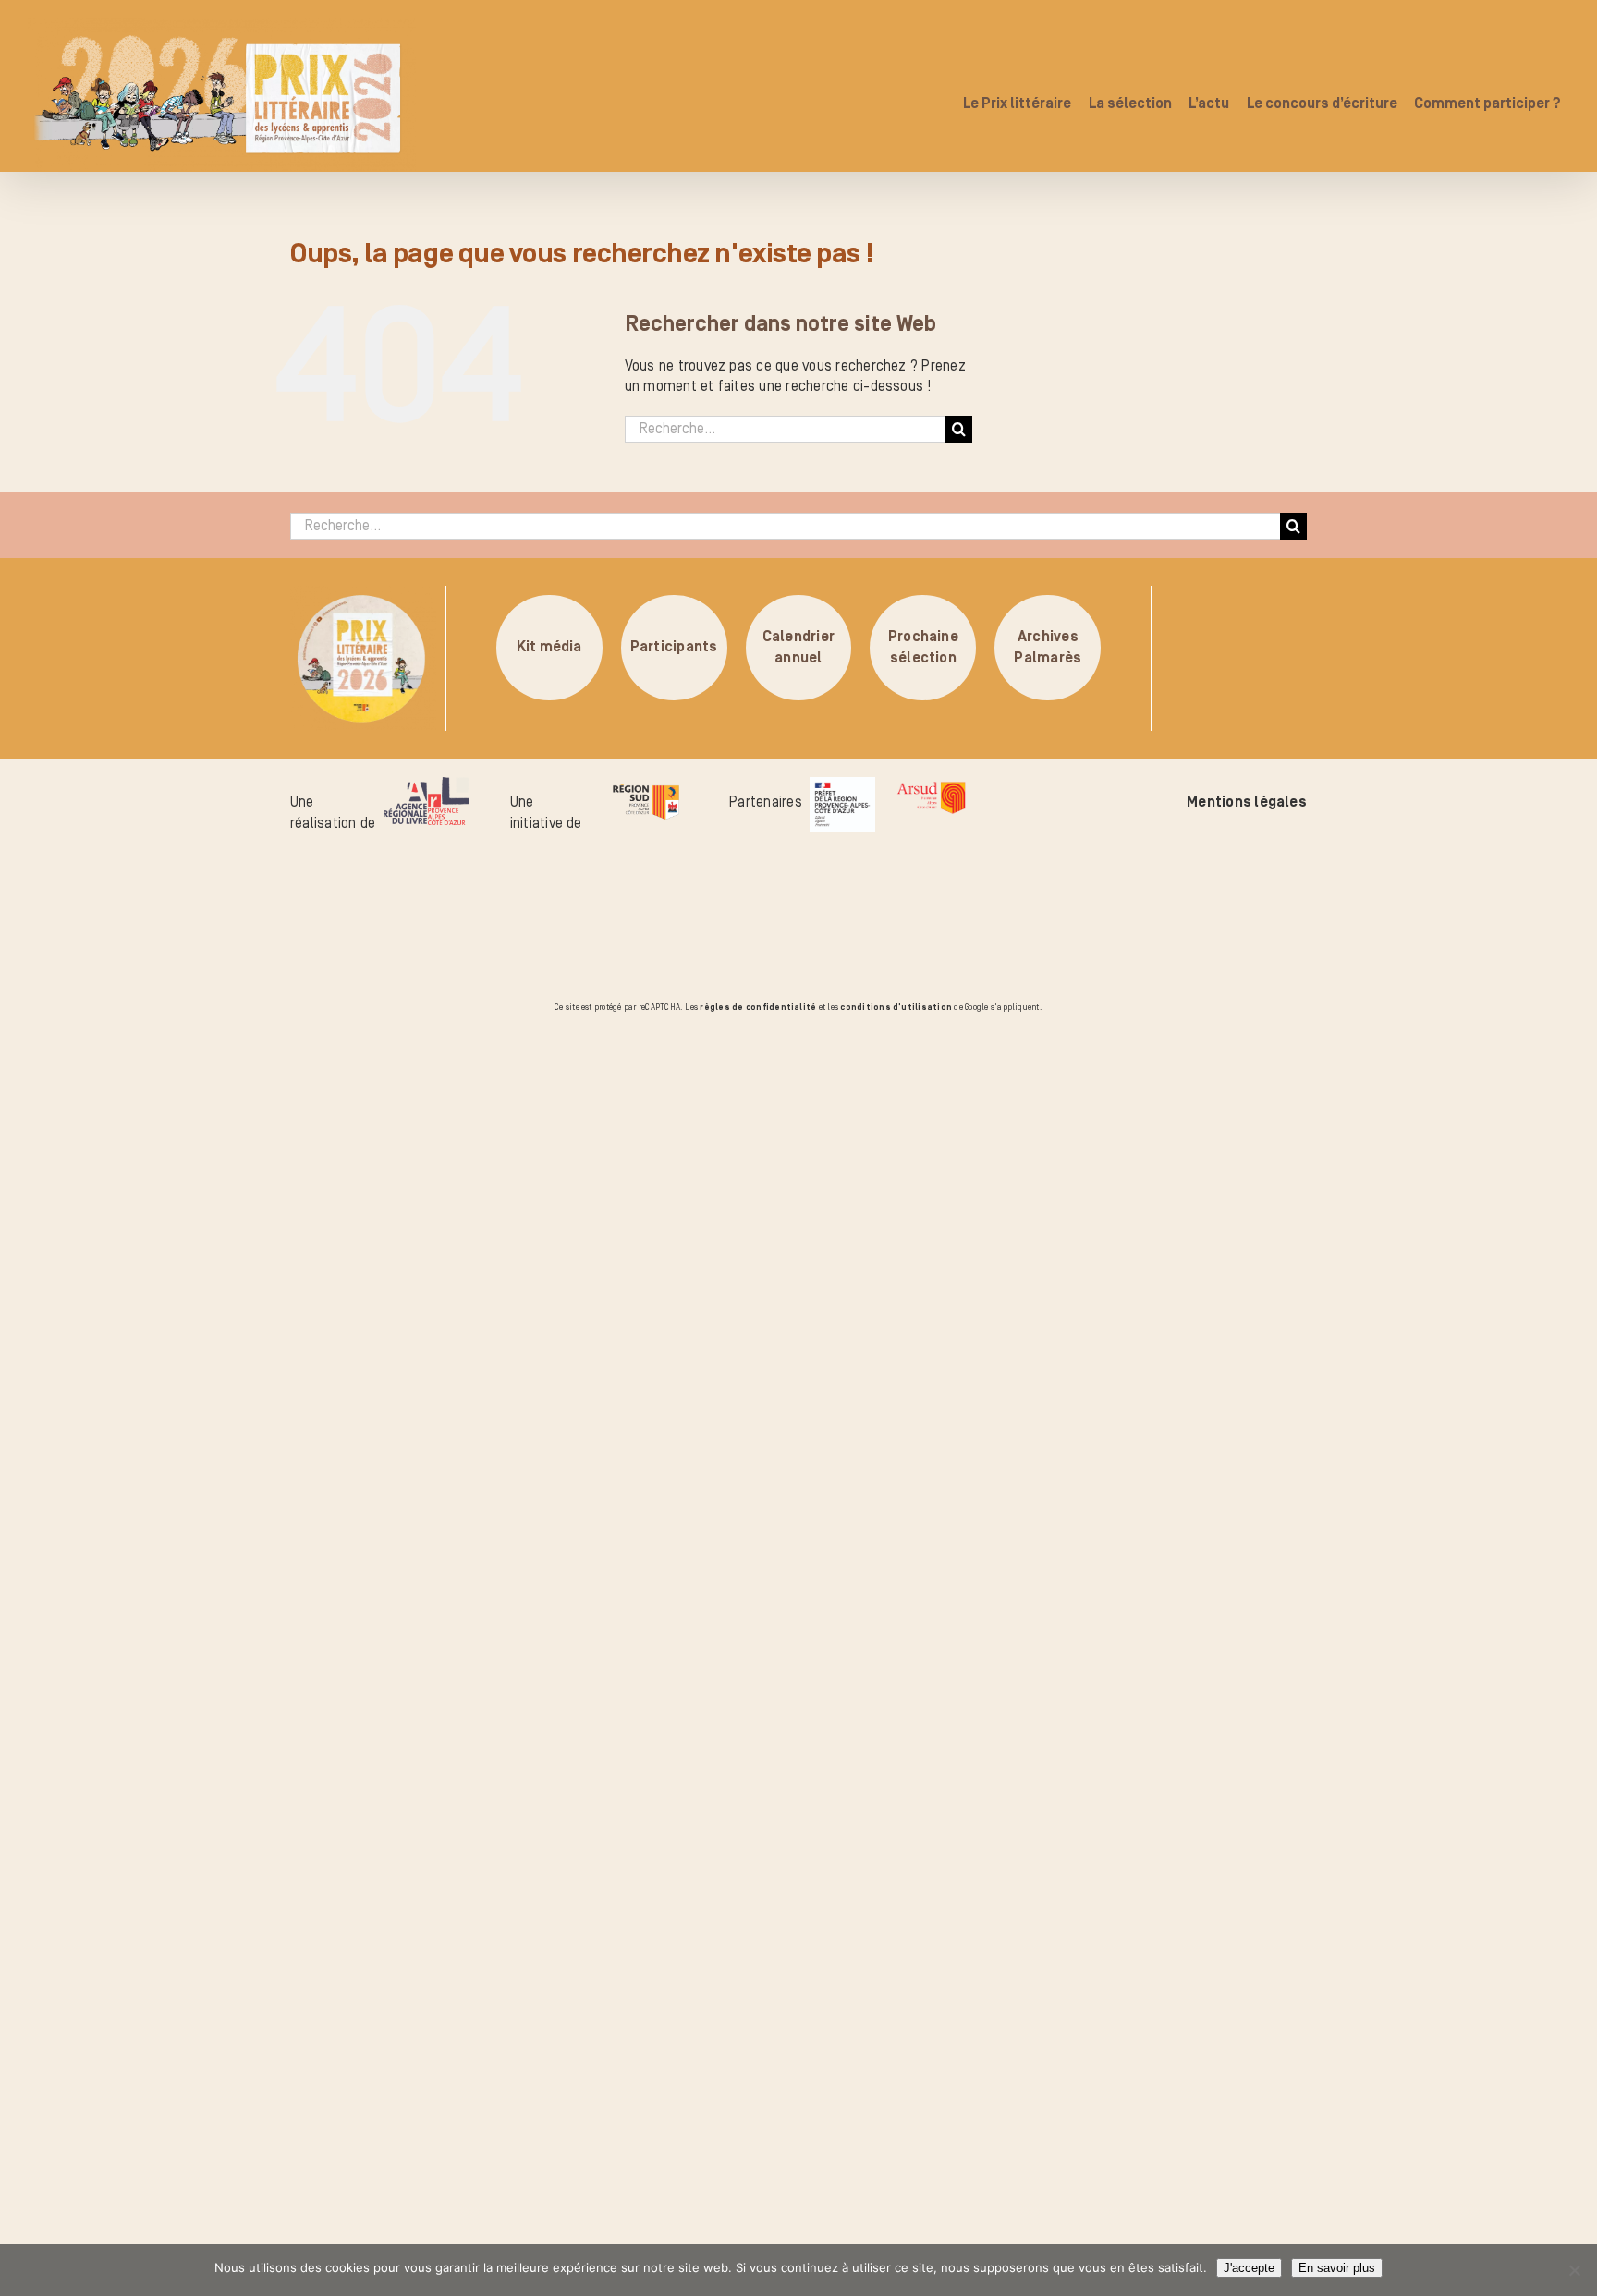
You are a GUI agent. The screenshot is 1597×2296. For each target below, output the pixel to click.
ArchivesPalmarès (1048, 648)
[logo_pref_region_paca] (842, 787)
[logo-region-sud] (646, 787)
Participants (674, 648)
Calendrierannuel (798, 648)
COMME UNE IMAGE (227, 1121)
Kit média (549, 648)
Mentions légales (1247, 802)
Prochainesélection (923, 648)
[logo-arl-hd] (427, 787)
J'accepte (1249, 2268)
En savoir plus (1337, 2268)
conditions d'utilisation (896, 1007)
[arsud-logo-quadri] (931, 787)
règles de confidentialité (758, 1007)
